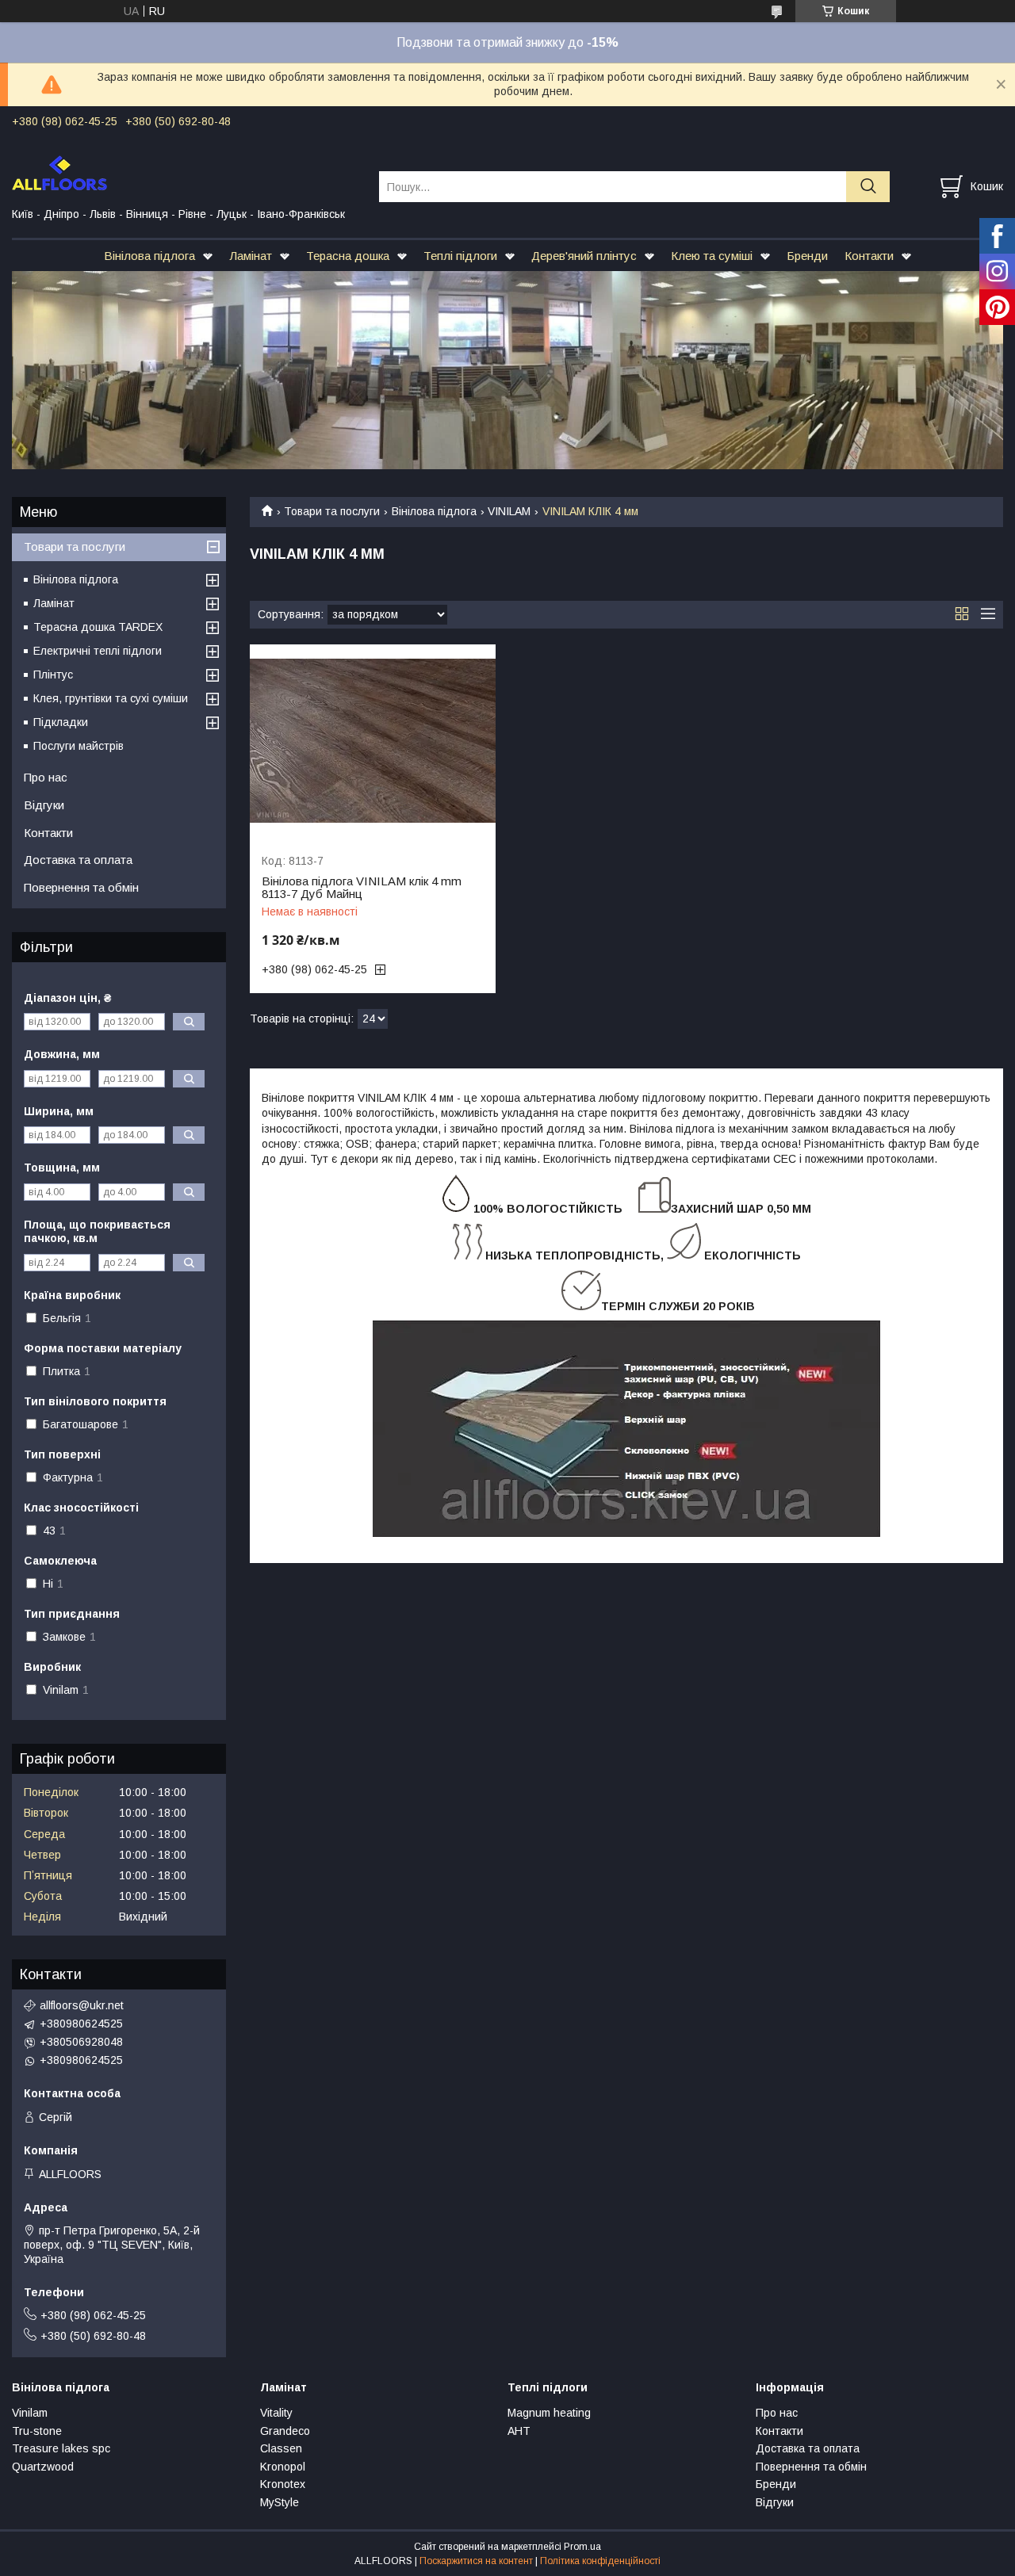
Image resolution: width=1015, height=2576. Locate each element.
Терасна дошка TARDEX (98, 627)
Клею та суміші (712, 256)
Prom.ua (582, 2547)
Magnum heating (549, 2413)
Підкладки (61, 722)
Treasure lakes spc (61, 2448)
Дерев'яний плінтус (584, 256)
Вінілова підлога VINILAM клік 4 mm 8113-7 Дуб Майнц (362, 888)
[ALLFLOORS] (186, 172)
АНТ (519, 2431)
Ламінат (251, 256)
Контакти (869, 256)
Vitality (276, 2413)
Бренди (807, 256)
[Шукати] (868, 187)
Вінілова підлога (149, 256)
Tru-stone (37, 2431)
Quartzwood (43, 2467)
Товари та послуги (332, 511)
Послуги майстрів (79, 746)
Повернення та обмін (81, 887)
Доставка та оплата (78, 860)
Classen (281, 2448)
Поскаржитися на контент (476, 2561)
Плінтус (53, 675)
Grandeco (285, 2431)
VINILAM (509, 511)
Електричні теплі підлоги (98, 651)
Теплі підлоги (460, 256)
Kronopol (283, 2467)
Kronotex (283, 2484)
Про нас (46, 777)
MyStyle (280, 2502)
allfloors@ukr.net (82, 2005)
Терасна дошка (348, 256)
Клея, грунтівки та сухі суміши (111, 698)
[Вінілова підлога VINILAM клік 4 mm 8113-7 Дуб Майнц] (373, 741)
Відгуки (44, 805)
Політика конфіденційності (600, 2561)
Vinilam (30, 2413)
